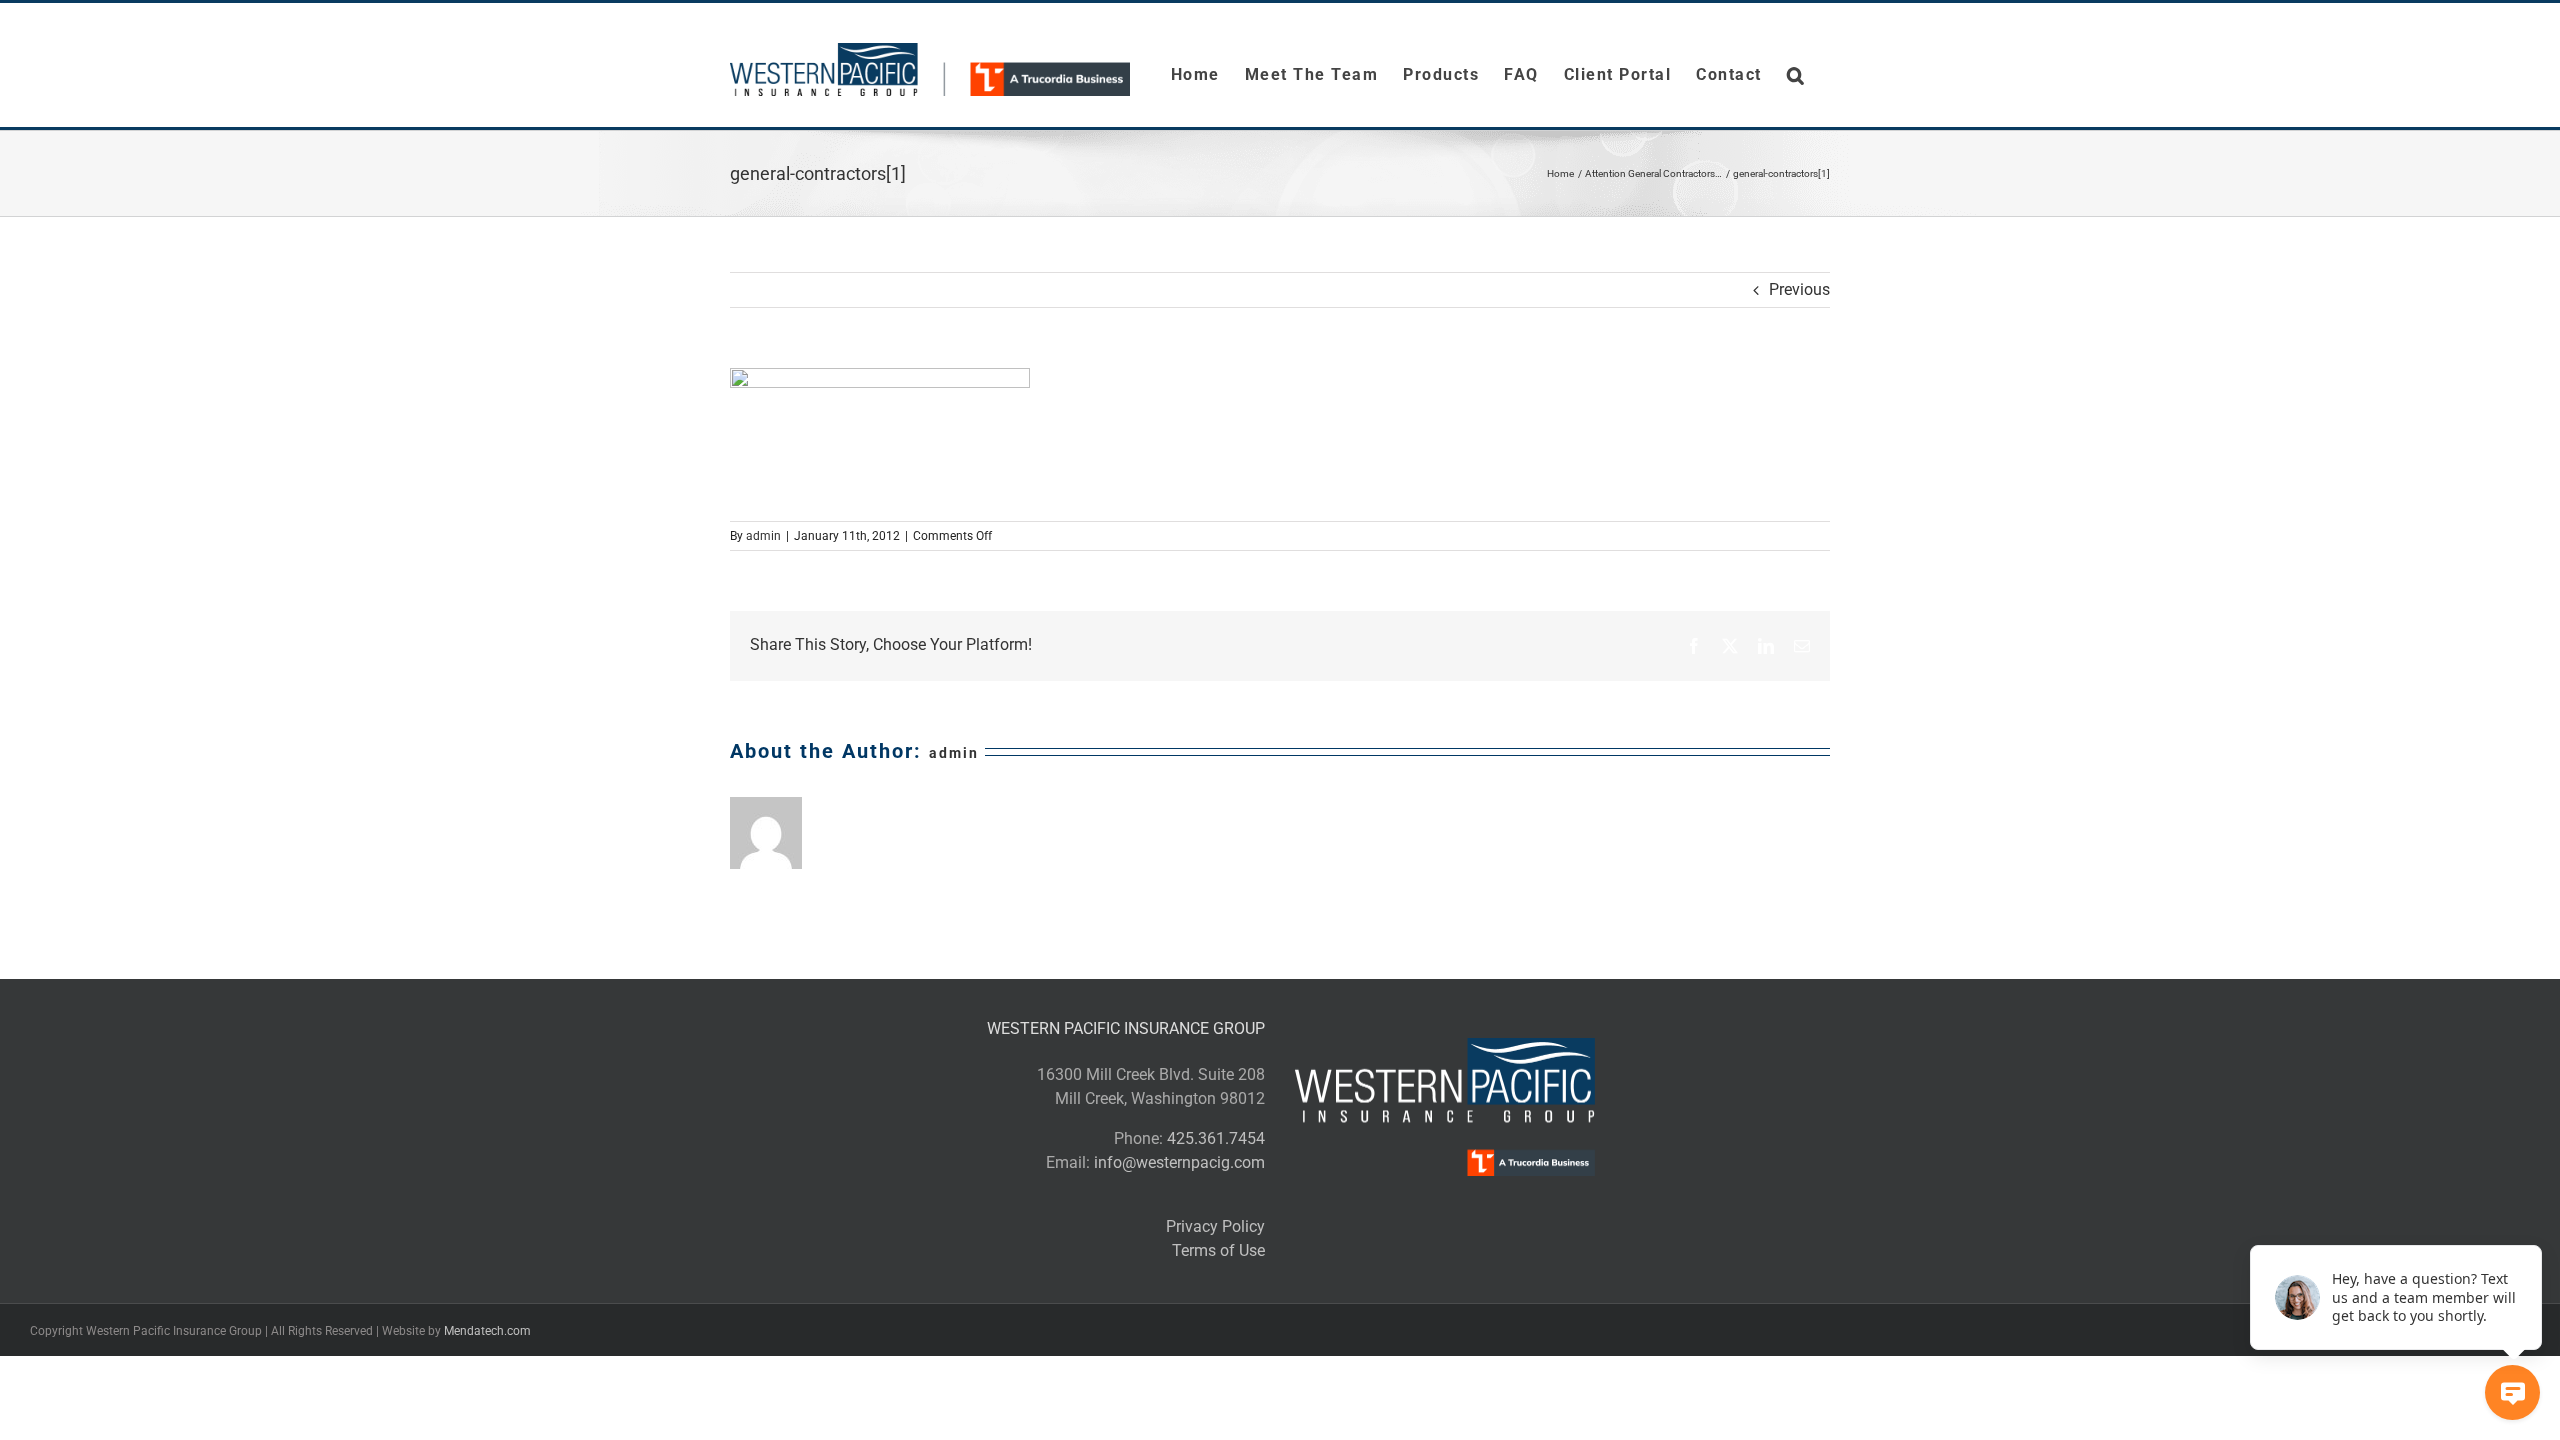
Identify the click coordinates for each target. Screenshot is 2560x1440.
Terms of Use (1218, 1250)
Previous (1799, 289)
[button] (1796, 75)
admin (763, 536)
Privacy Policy (1215, 1226)
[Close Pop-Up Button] (2530, 1223)
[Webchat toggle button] (2512, 1392)
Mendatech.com (487, 1331)
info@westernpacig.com (1179, 1162)
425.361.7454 (1216, 1138)
